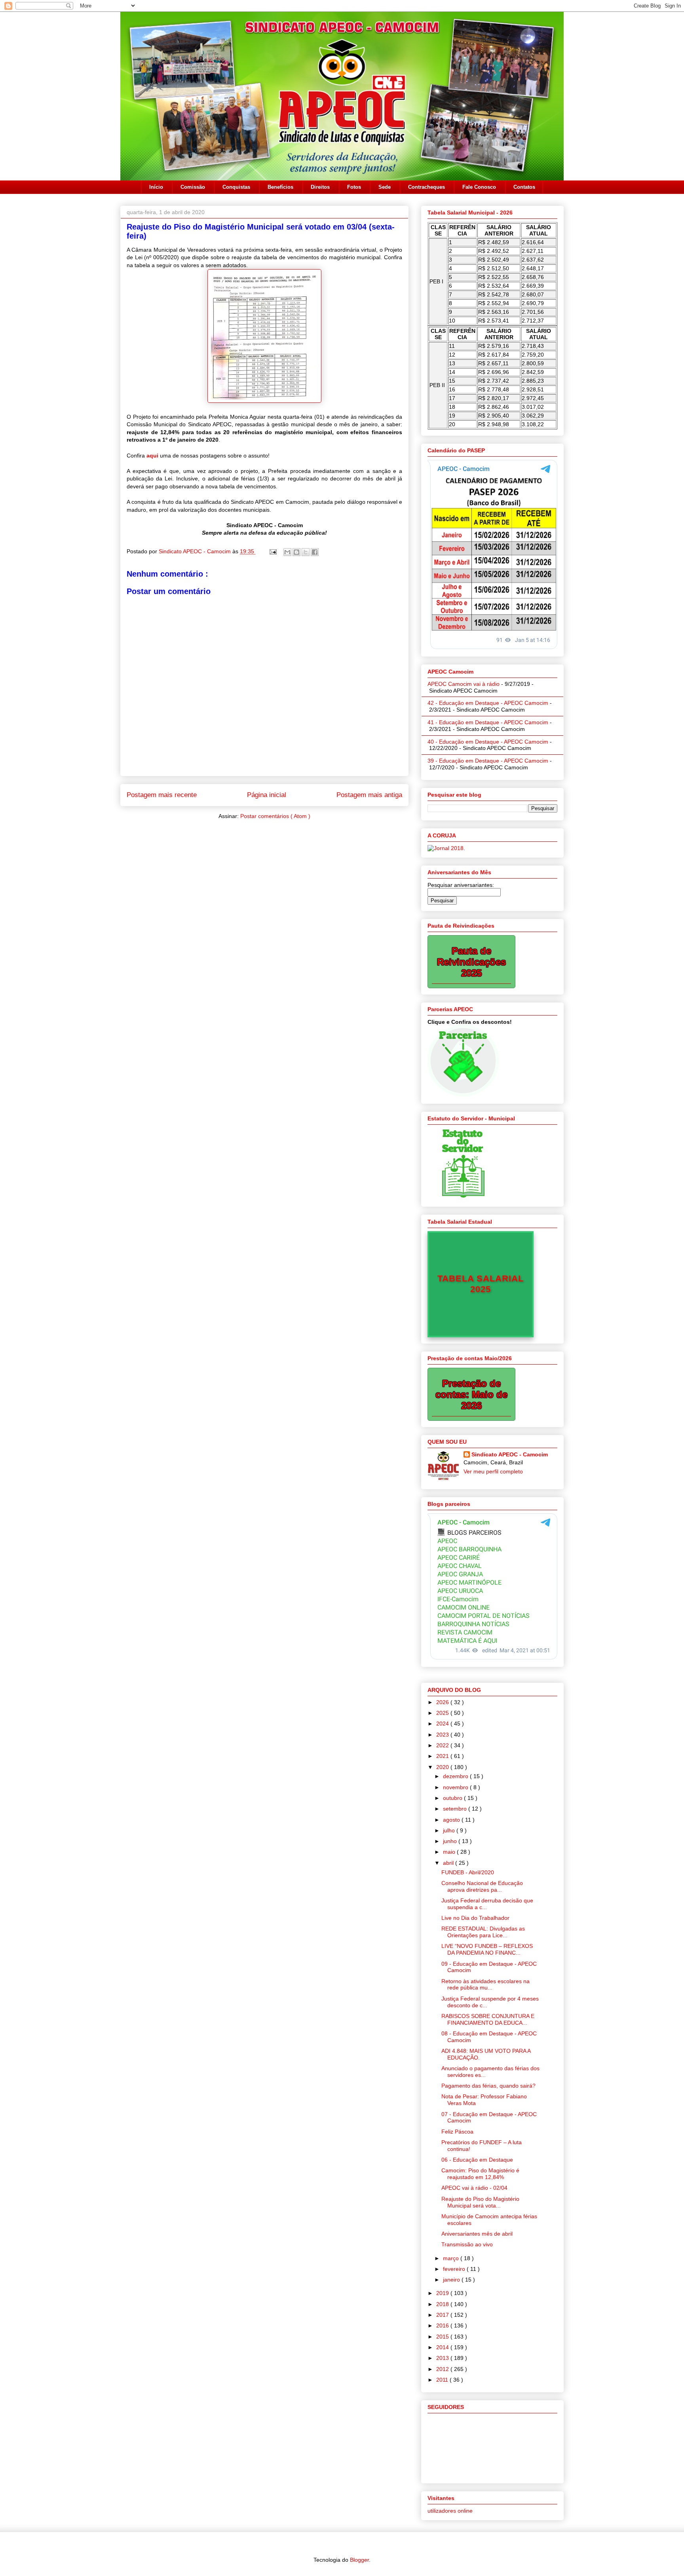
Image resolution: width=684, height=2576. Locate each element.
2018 (443, 2304)
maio (450, 1852)
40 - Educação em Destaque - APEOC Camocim (488, 742)
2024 (443, 1724)
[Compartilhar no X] (306, 552)
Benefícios (280, 187)
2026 (443, 1702)
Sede (385, 187)
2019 (443, 2293)
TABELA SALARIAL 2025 (481, 1284)
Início (156, 187)
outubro (453, 1798)
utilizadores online (450, 2511)
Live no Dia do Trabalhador (475, 1918)
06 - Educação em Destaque (477, 2160)
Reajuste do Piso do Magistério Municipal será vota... (480, 2202)
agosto (452, 1820)
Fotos (354, 187)
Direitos (320, 187)
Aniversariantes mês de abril (477, 2234)
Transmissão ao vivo (467, 2244)
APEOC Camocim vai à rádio (464, 684)
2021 (443, 1756)
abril (449, 1863)
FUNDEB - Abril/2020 (468, 1872)
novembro (456, 1787)
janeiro (452, 2280)
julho (450, 1830)
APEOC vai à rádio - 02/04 (474, 2188)
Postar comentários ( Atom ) (275, 816)
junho (451, 1841)
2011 (443, 2380)
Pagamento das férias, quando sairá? (488, 2086)
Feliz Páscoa (457, 2132)
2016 (443, 2325)
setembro (456, 1809)
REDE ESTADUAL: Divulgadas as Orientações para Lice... (483, 1932)
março (452, 2258)
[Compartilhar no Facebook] (315, 552)
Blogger (359, 2560)
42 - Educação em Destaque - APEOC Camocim (488, 703)
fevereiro (455, 2269)
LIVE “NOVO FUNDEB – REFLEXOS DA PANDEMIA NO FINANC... (487, 1949)
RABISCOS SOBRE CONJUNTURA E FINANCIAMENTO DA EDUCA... (488, 2019)
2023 (443, 1735)
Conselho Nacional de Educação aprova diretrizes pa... (482, 1886)
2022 (443, 1745)
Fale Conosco (479, 187)
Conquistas (236, 187)
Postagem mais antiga (369, 795)
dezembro (456, 1776)
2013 (443, 2358)
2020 (443, 1767)
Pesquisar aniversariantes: (461, 885)
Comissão (193, 187)
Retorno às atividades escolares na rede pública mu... (485, 1985)
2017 (443, 2315)
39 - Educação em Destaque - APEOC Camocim (488, 761)
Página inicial (267, 795)
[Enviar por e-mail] (287, 552)
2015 (443, 2337)
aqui (152, 456)
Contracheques (427, 187)
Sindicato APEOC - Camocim (196, 551)
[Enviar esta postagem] (273, 551)
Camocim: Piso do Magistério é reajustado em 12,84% (480, 2174)
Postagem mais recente (162, 795)
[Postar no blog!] (296, 552)
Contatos (524, 187)
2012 (443, 2369)
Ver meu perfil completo (493, 1471)
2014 (443, 2347)
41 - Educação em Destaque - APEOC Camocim (488, 722)
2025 (443, 1713)
